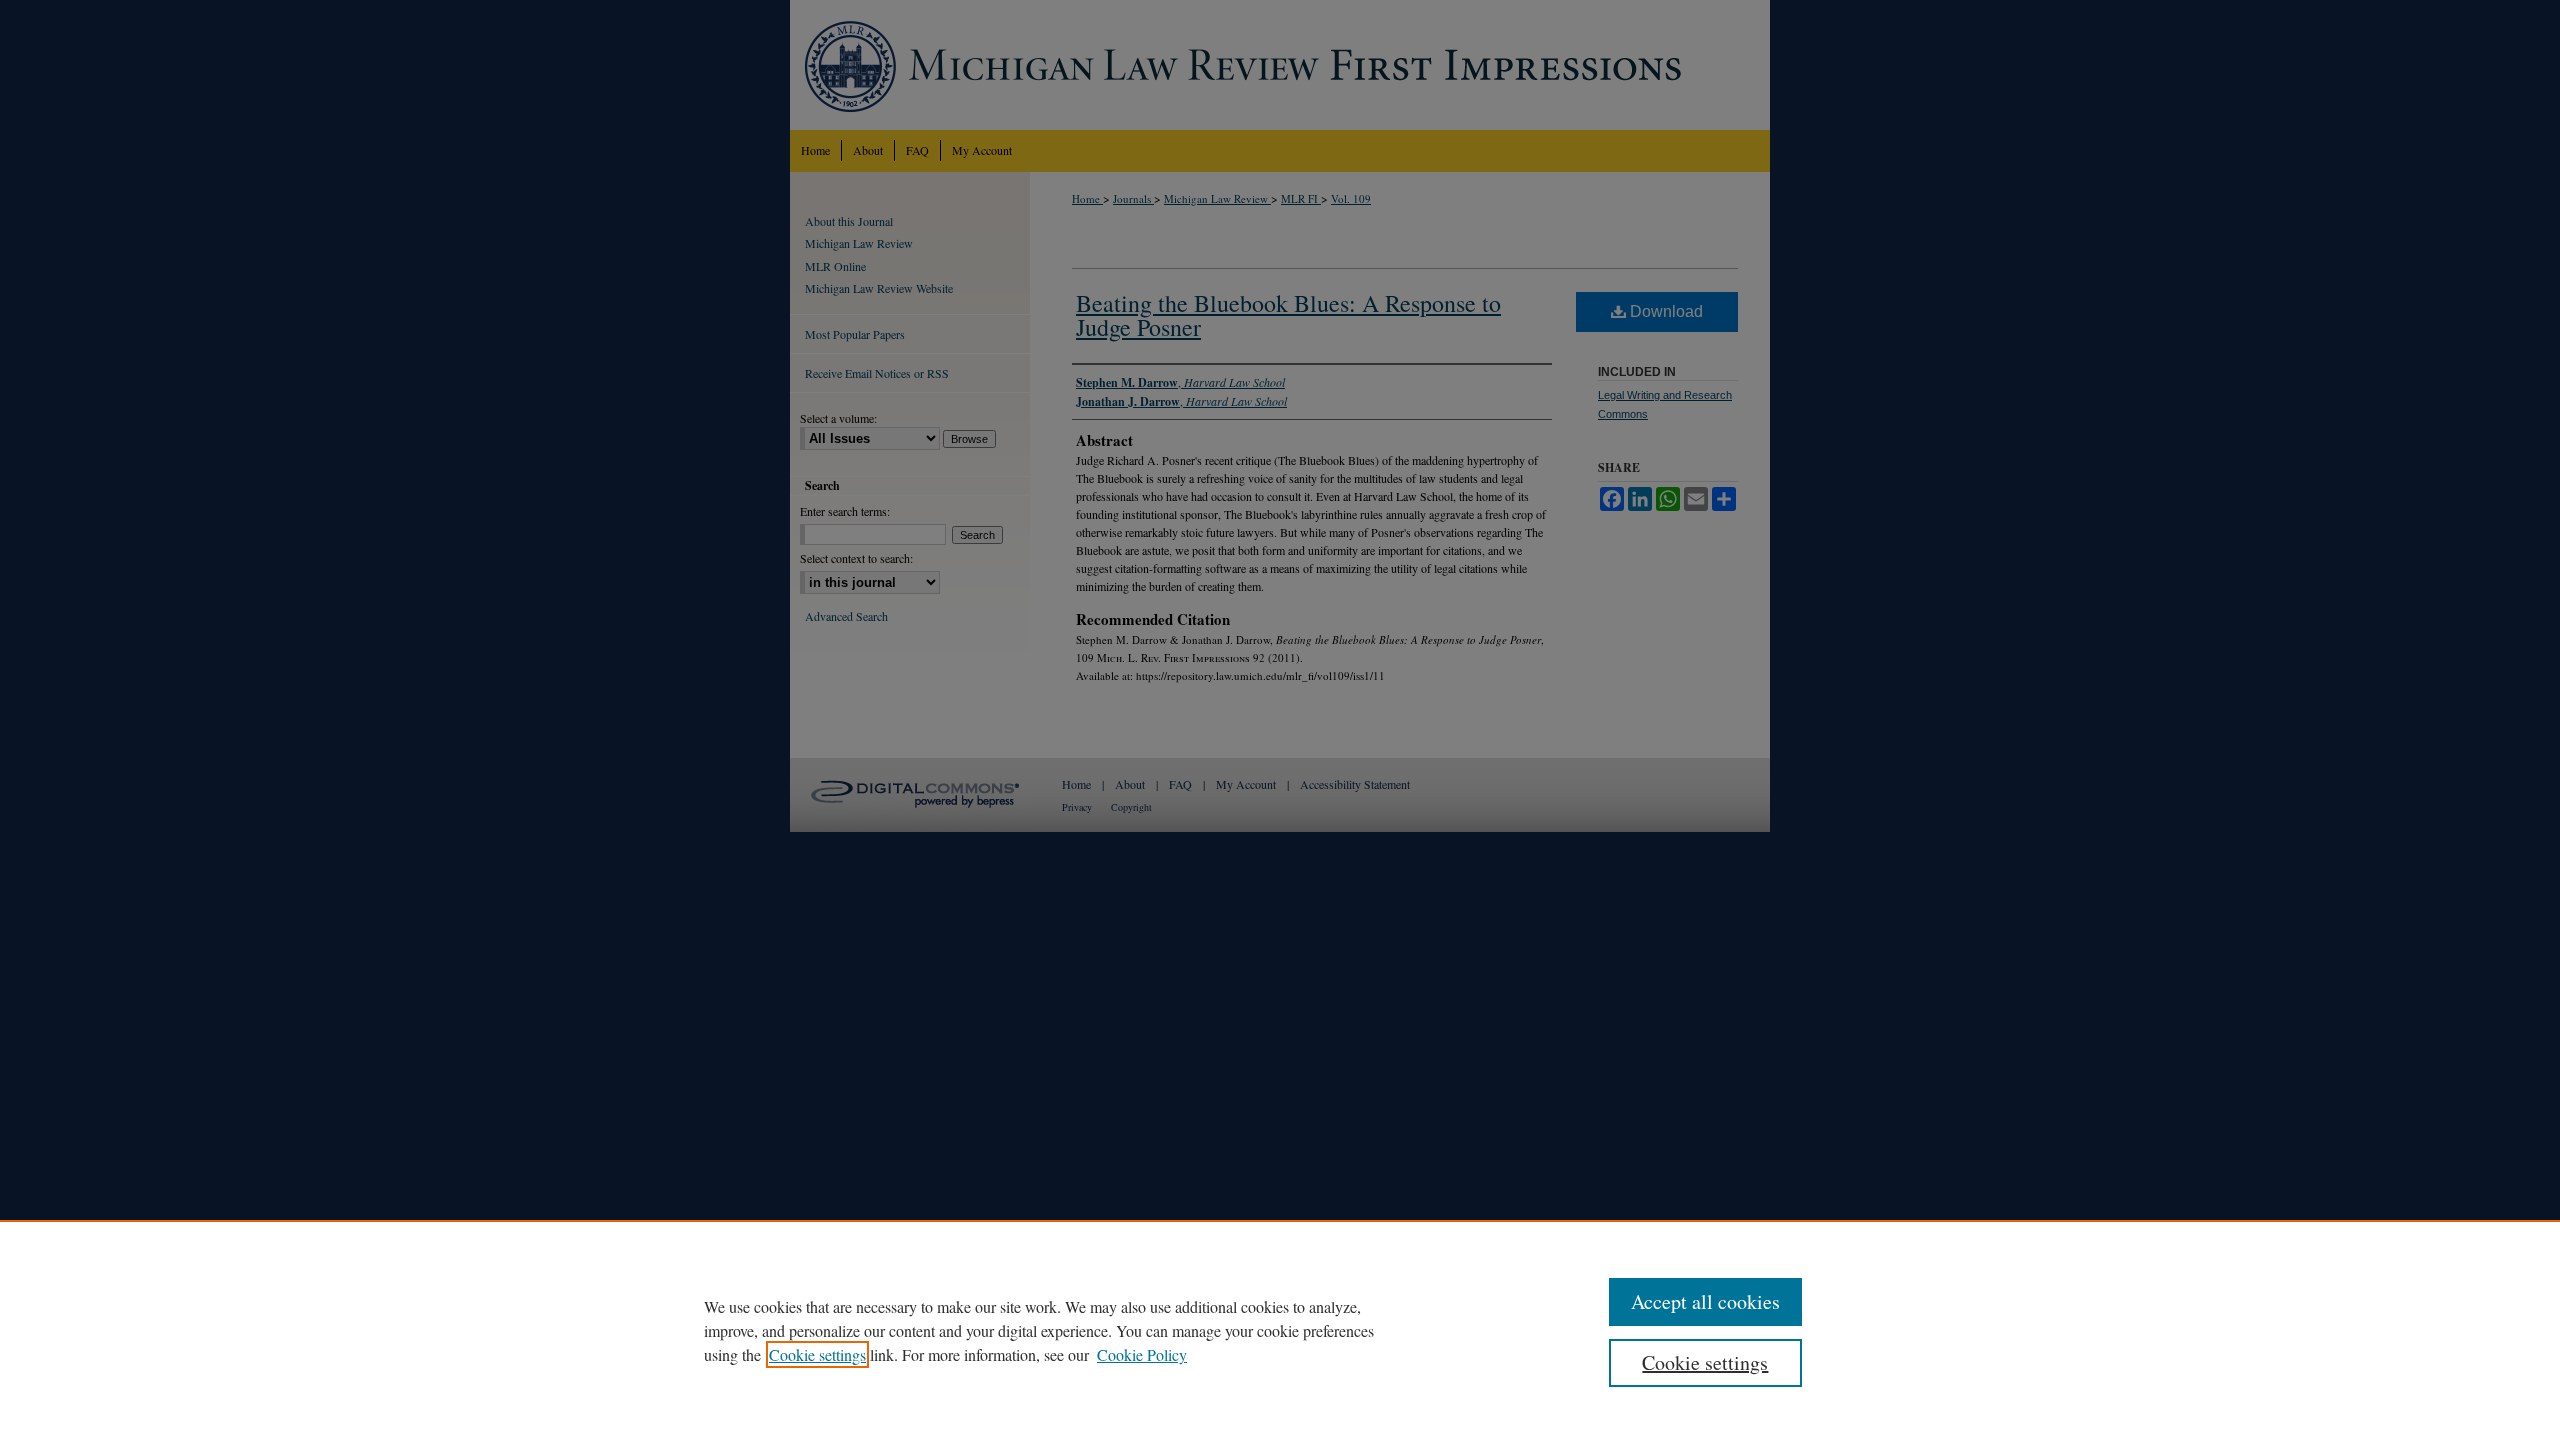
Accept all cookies (1705, 1301)
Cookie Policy (1142, 1354)
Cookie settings (817, 1354)
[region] (1280, 1330)
